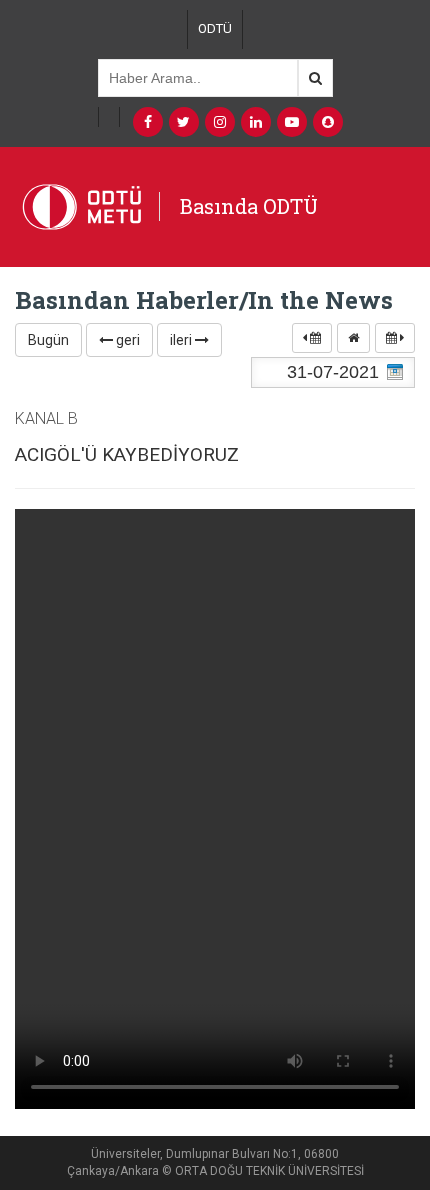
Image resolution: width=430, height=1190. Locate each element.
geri (126, 340)
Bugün (48, 340)
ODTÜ (215, 28)
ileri (182, 340)
